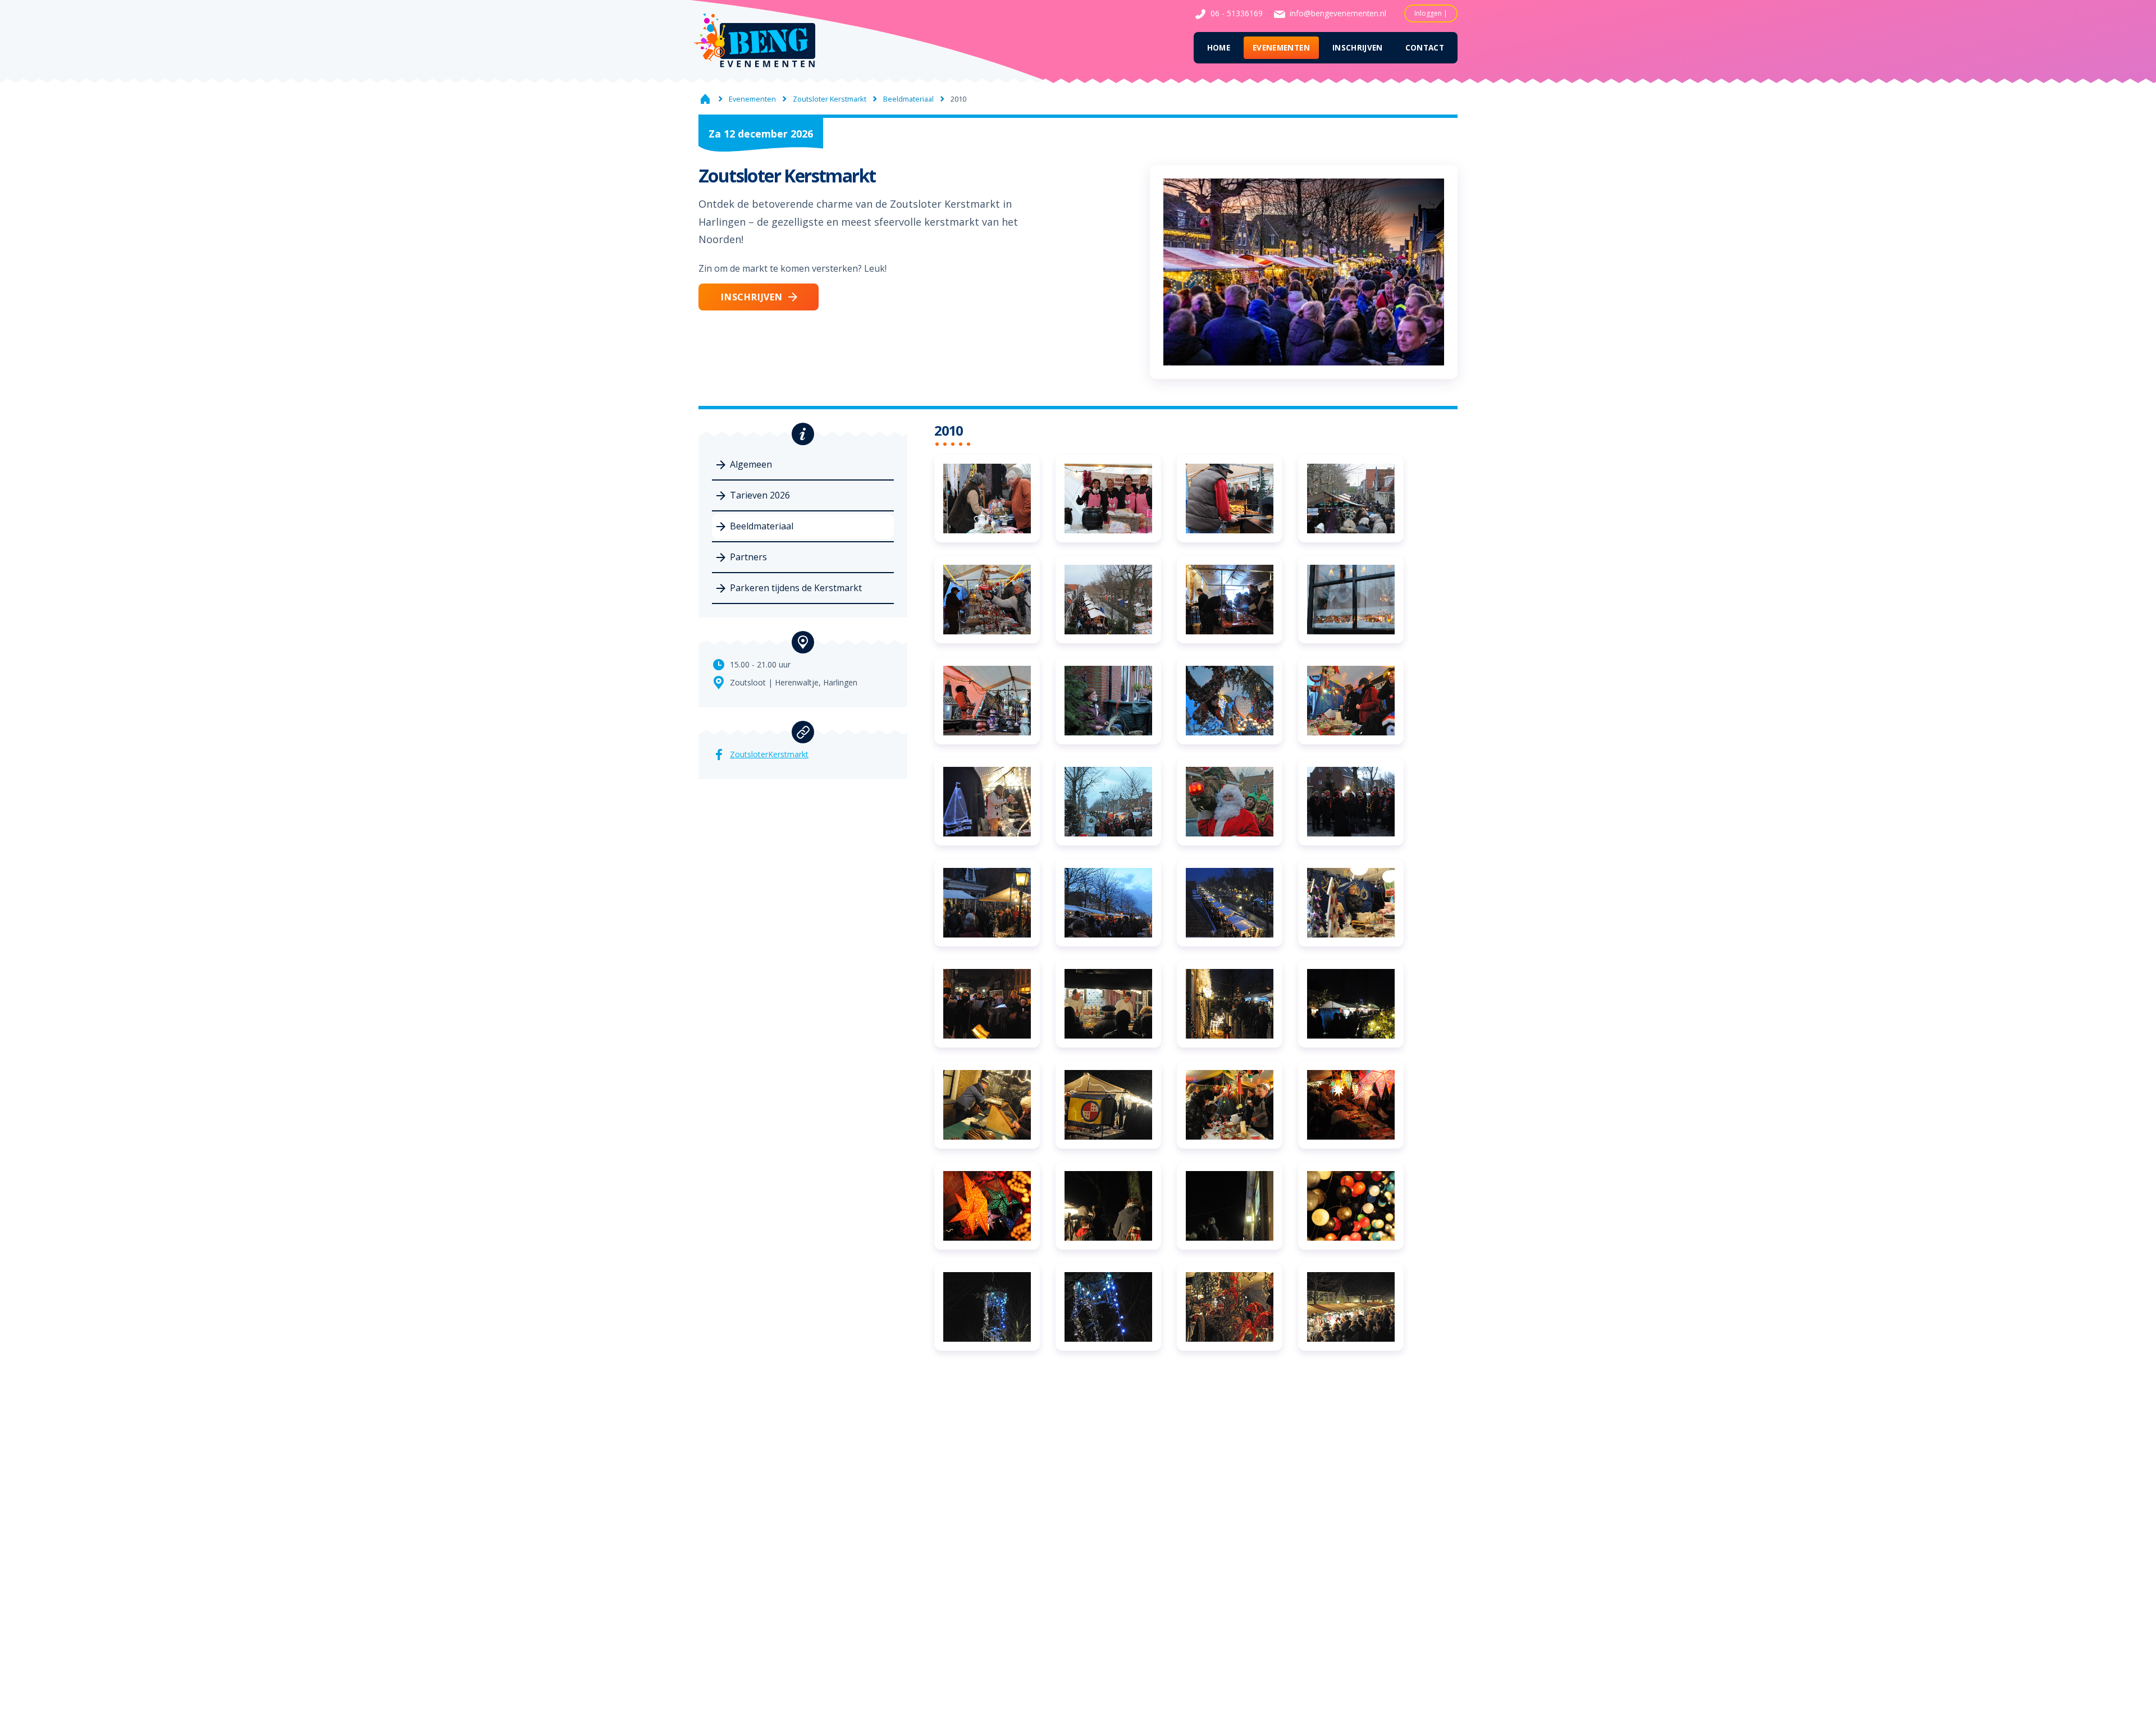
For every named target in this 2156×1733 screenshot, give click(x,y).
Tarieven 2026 (760, 495)
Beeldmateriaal (908, 99)
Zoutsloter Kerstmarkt (830, 99)
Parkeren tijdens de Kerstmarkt (796, 588)
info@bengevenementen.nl (1338, 13)
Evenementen (1281, 47)
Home (1219, 47)
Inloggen (1428, 13)
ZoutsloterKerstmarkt (769, 754)
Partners (748, 557)
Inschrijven (1358, 47)
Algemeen (751, 464)
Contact (1425, 47)
